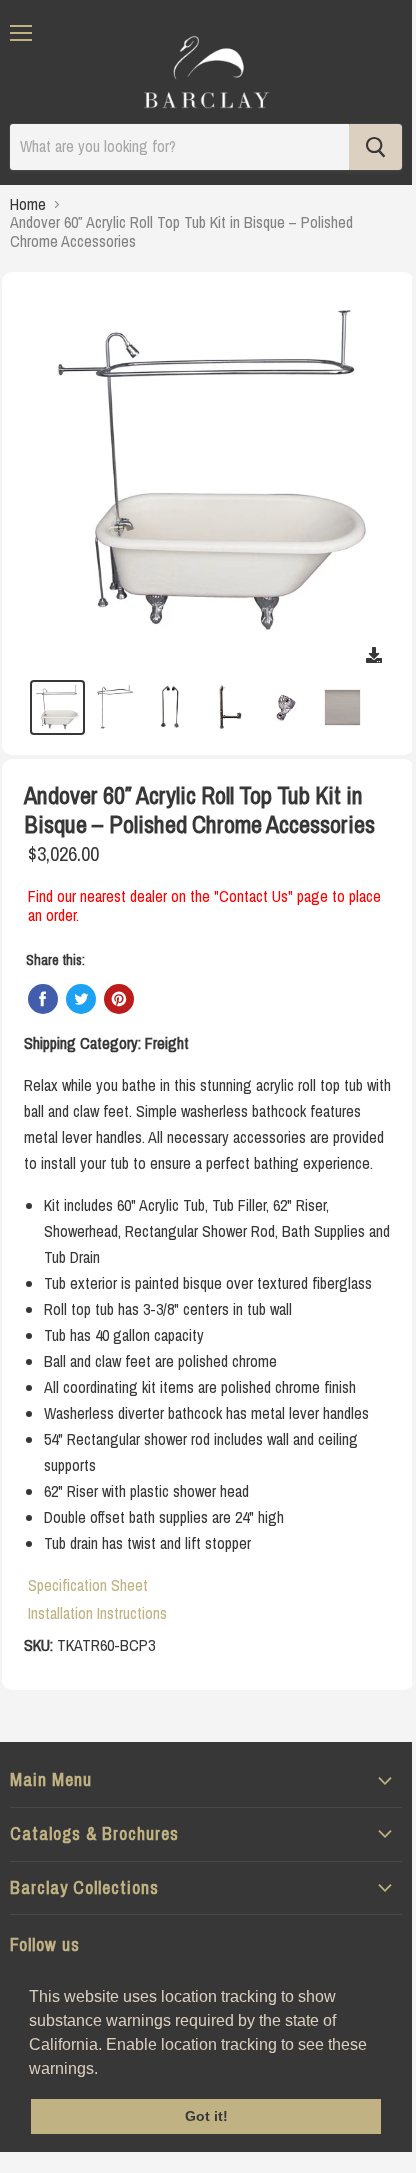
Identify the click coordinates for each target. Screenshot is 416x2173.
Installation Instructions (97, 1613)
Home (28, 204)
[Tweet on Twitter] (81, 999)
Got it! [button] (206, 2116)
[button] (105, 2070)
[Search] (375, 147)
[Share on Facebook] (43, 999)
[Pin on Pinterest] (119, 999)
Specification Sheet (88, 1585)
